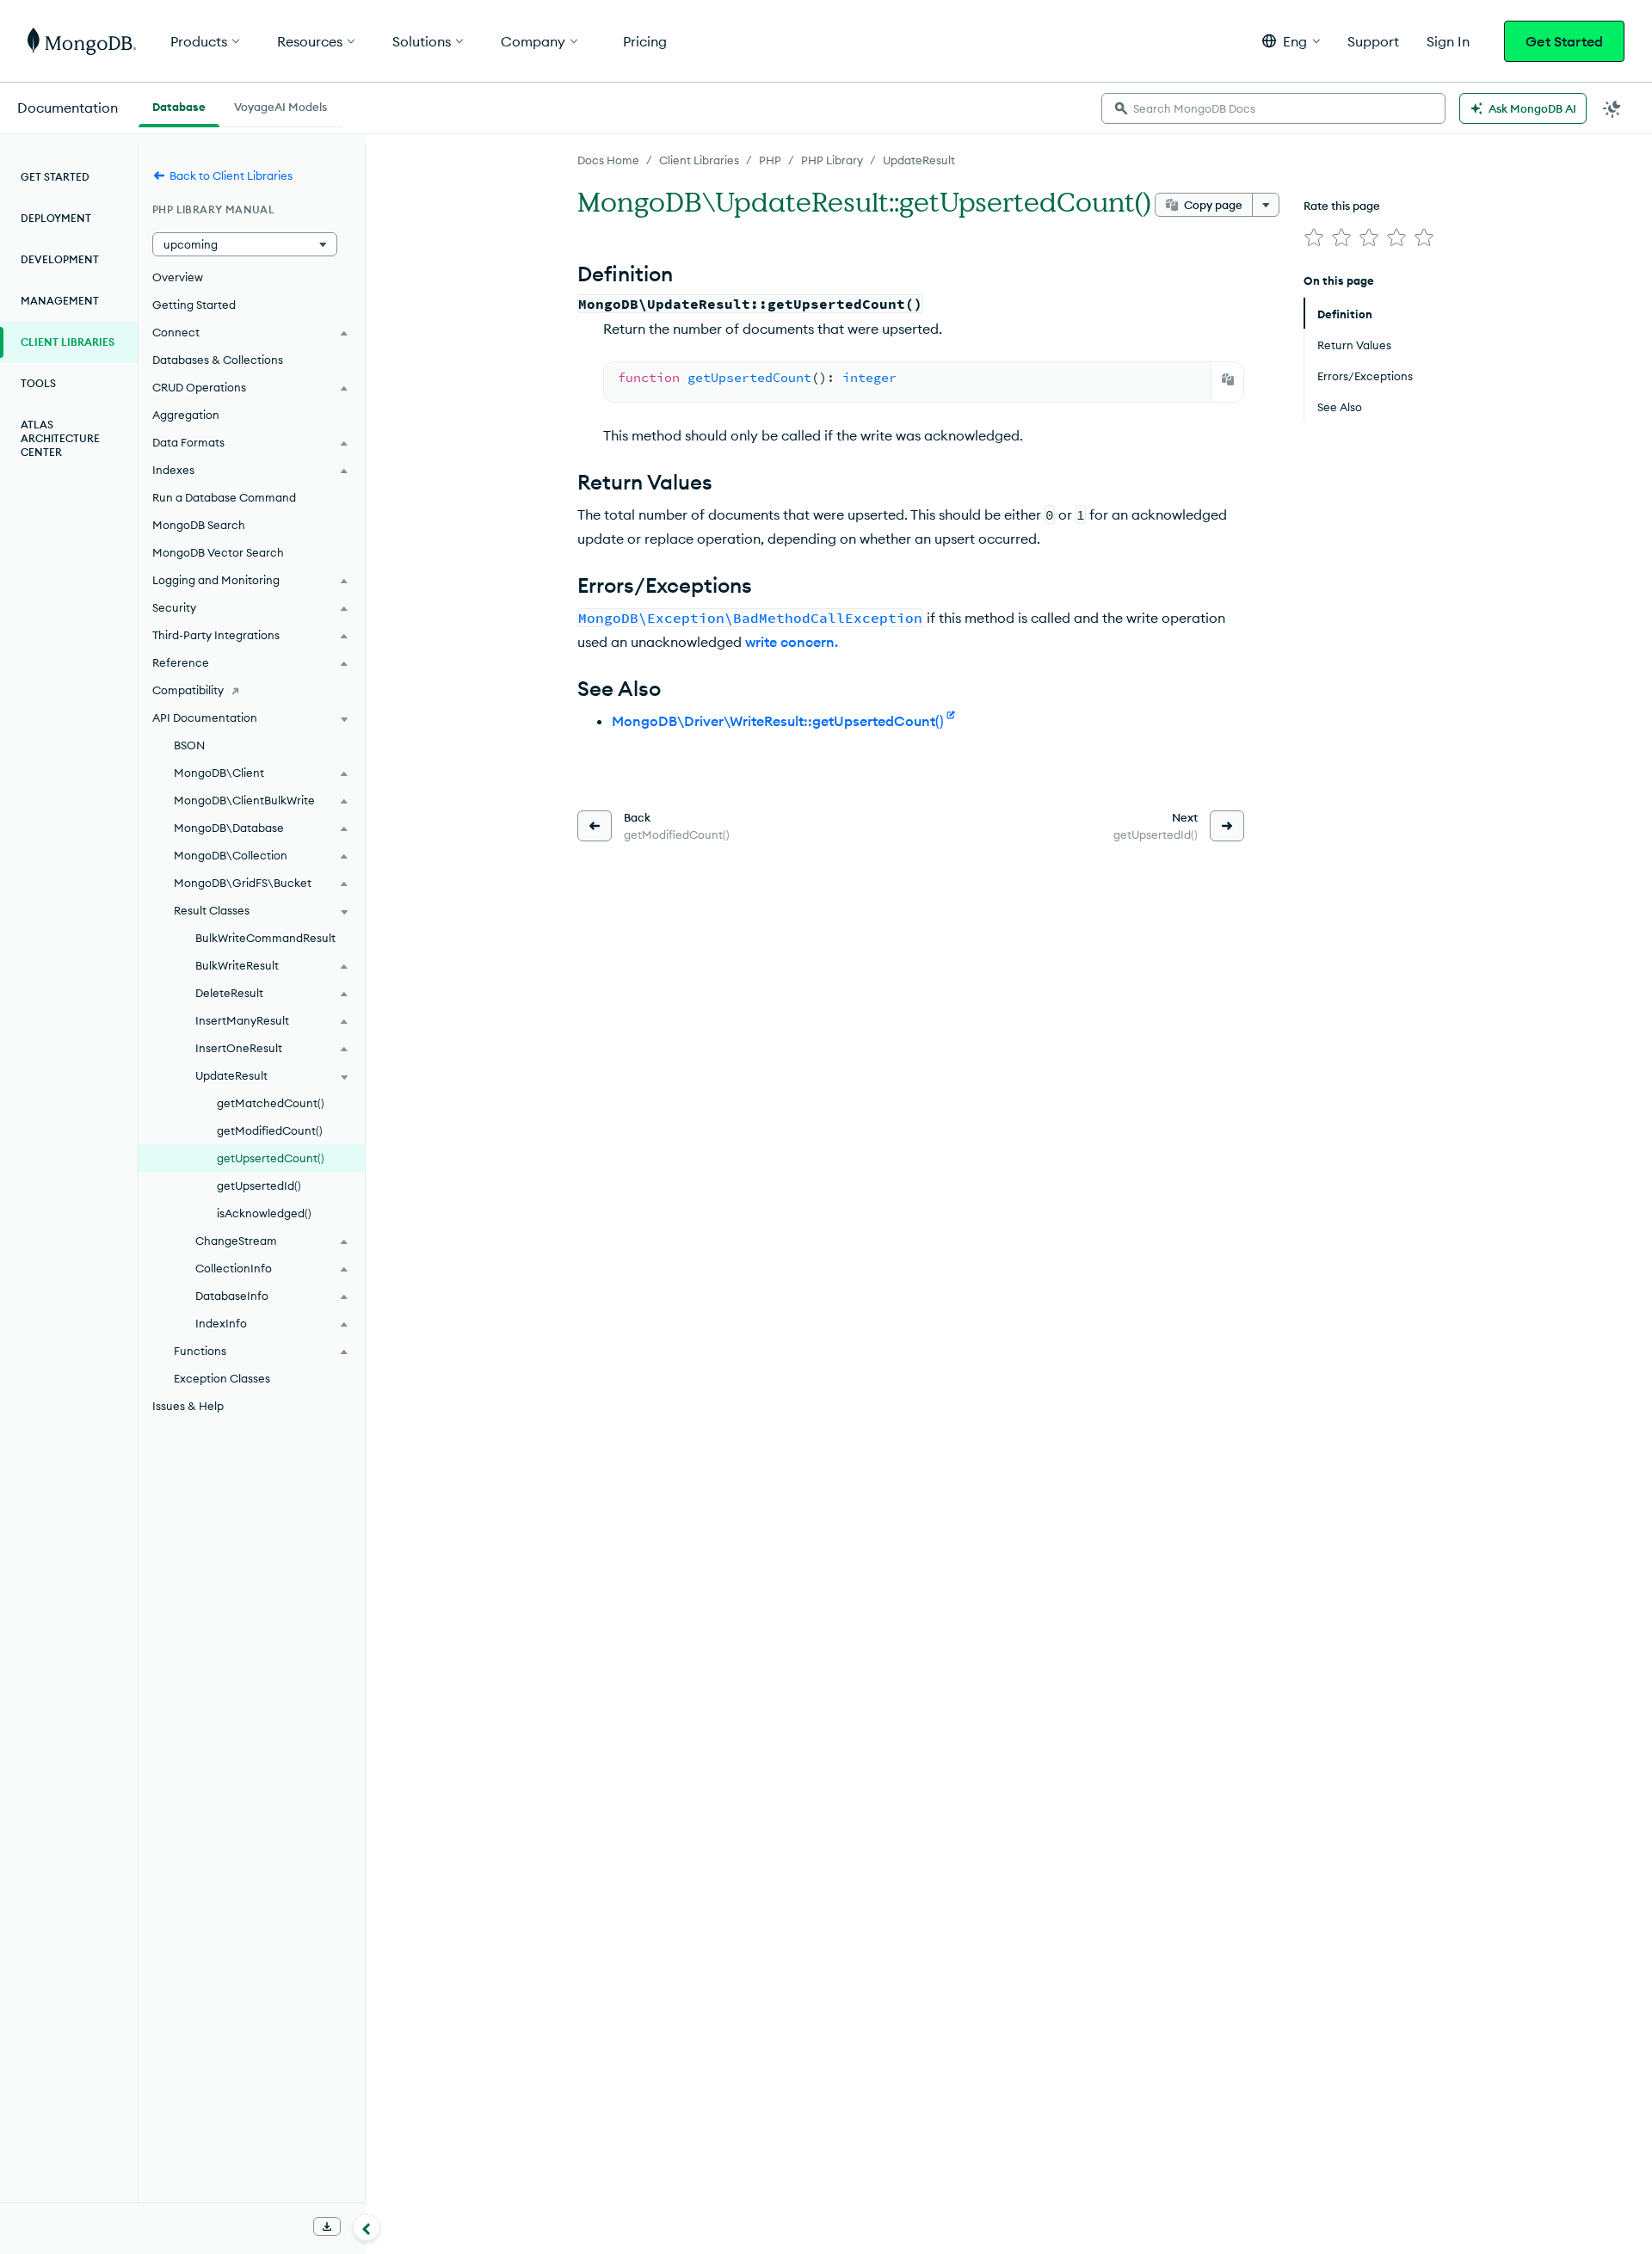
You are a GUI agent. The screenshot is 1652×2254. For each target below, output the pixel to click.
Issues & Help (188, 1406)
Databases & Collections (218, 360)
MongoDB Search (199, 525)
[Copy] (1228, 379)
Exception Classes (222, 1378)
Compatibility (188, 690)
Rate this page (1342, 206)
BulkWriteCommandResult (265, 938)
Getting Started (194, 305)
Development (60, 259)
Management (60, 301)
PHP (770, 160)
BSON (189, 745)
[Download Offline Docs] (327, 2226)
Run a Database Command (224, 497)
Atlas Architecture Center (60, 438)
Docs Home (608, 160)
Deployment (56, 218)
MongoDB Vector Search (218, 552)
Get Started (1564, 41)
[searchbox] (1273, 108)
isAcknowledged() (264, 1213)
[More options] (1266, 205)
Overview (178, 277)
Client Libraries (699, 160)
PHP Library (832, 160)
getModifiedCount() (270, 1130)
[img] (1314, 237)
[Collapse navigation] (367, 2227)
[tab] (179, 105)
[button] (1291, 41)
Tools (38, 383)
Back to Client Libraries (231, 176)
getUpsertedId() (259, 1186)
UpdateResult (919, 160)
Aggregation (186, 415)
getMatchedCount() (271, 1103)
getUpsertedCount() (271, 1158)
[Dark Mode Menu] (1612, 108)
